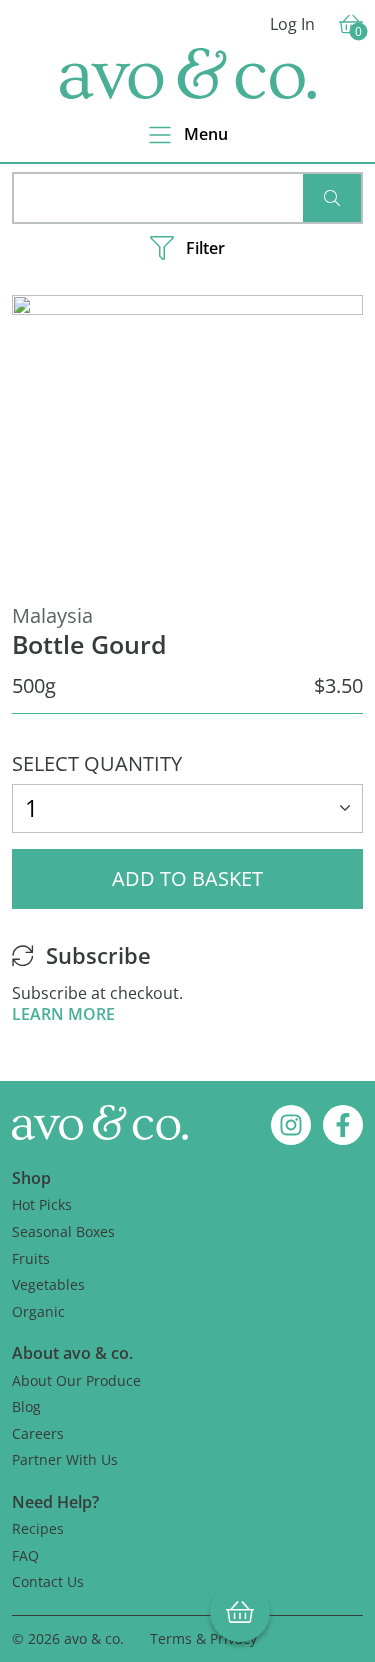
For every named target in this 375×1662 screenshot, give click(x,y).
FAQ (25, 1555)
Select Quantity (97, 763)
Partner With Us (65, 1459)
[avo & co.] (188, 73)
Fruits (31, 1258)
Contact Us (48, 1581)
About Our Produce (76, 1380)
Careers (38, 1433)
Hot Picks (42, 1204)
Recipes (38, 1528)
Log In (292, 24)
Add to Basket (187, 878)
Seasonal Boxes (63, 1231)
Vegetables (48, 1284)
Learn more (63, 1014)
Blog (26, 1406)
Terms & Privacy (203, 1638)
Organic (38, 1311)
